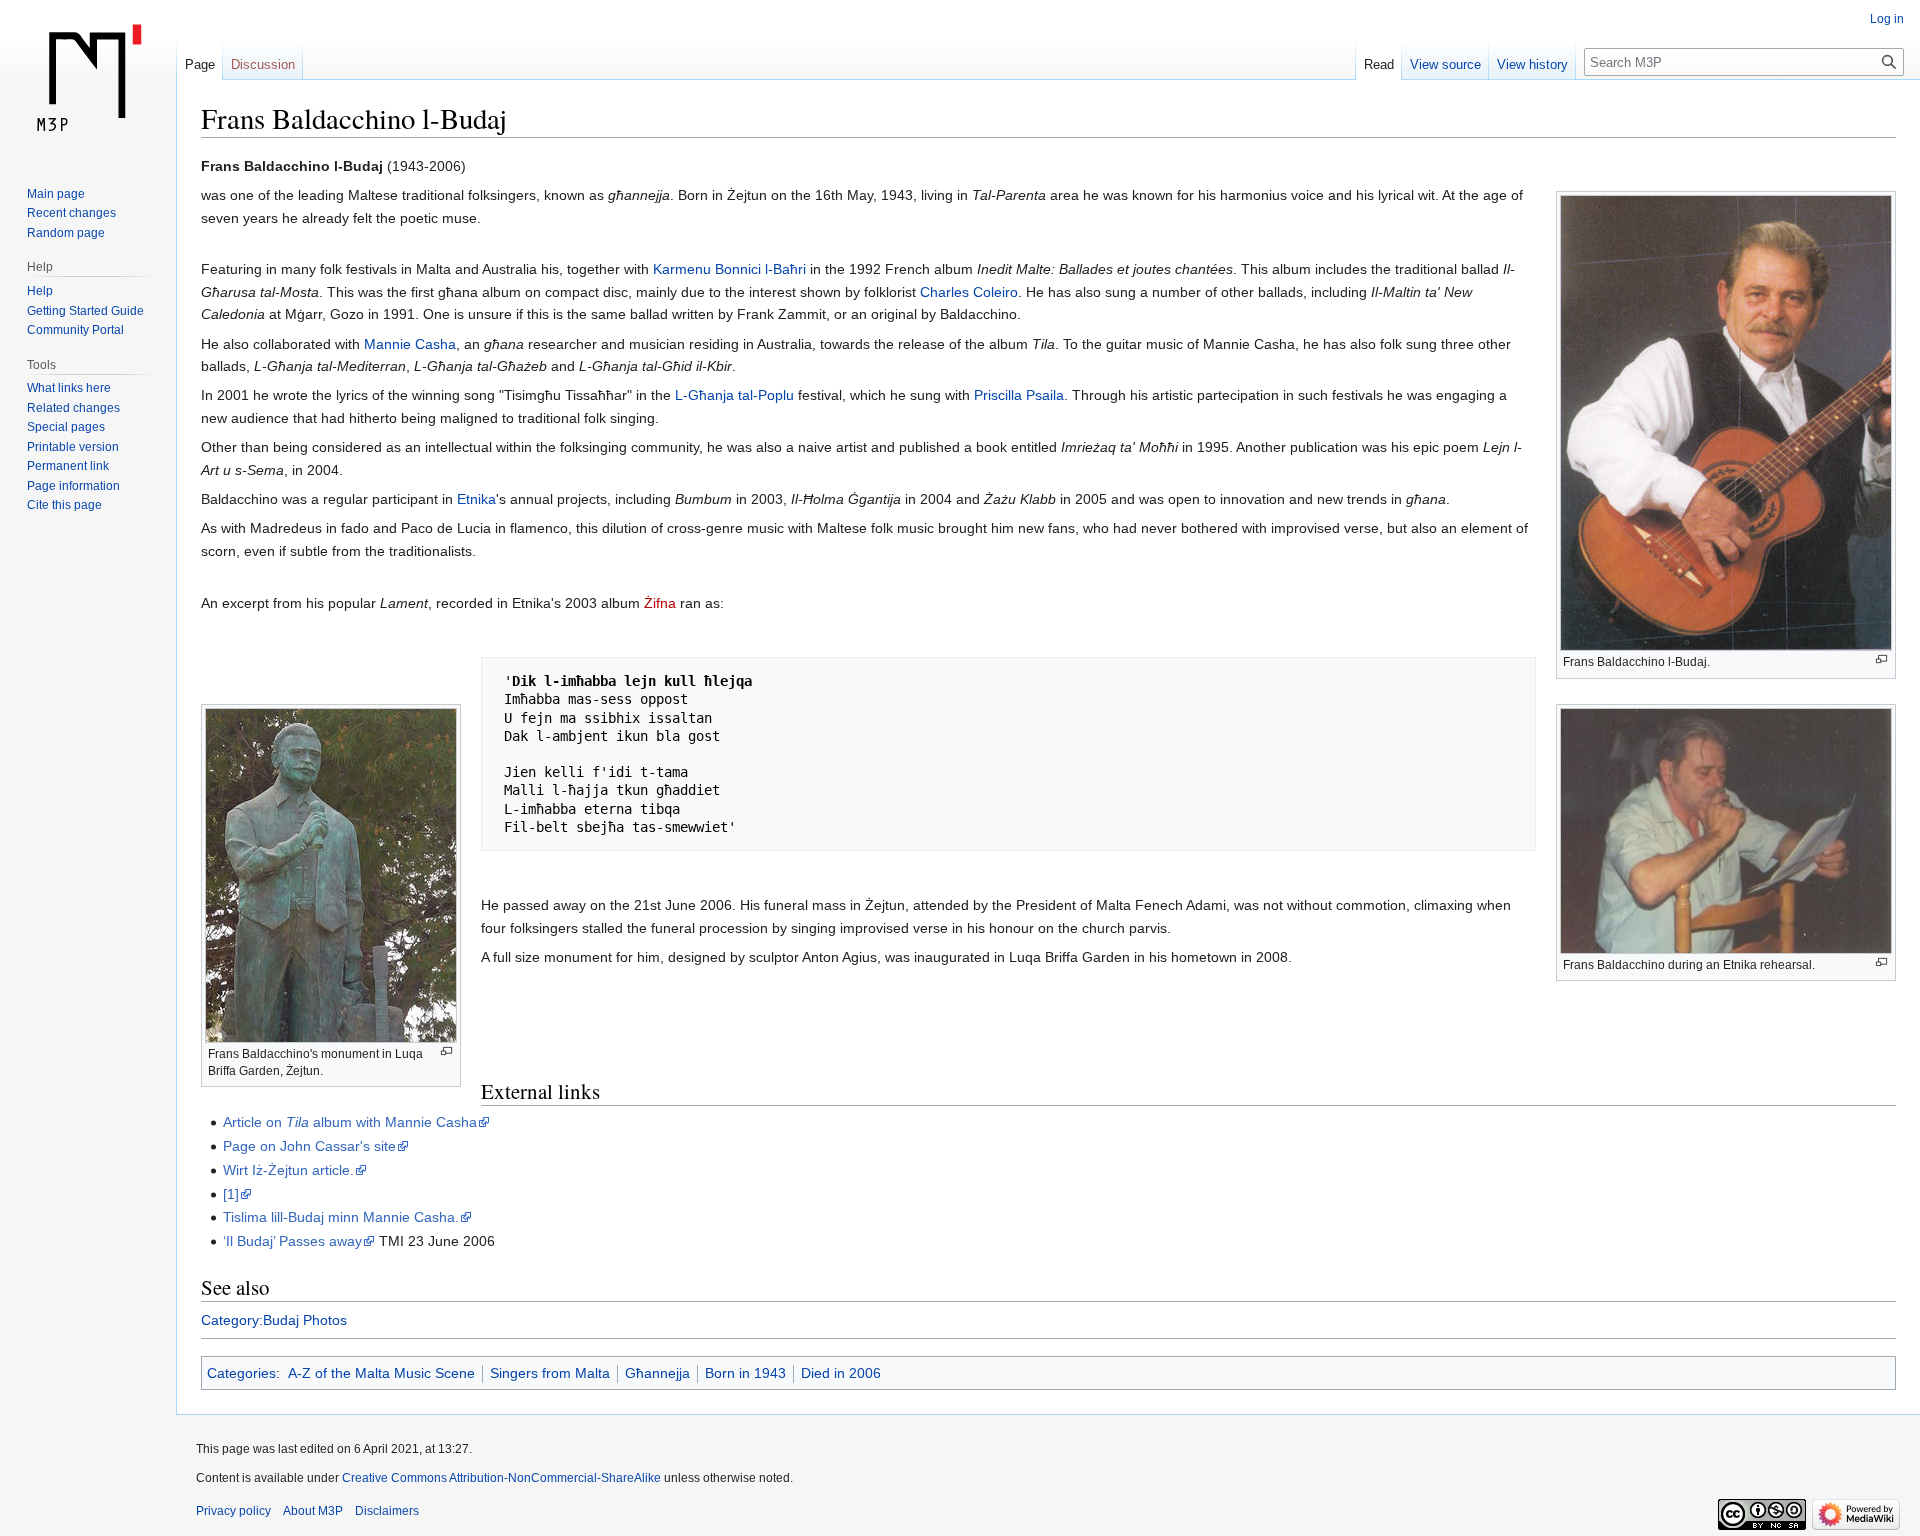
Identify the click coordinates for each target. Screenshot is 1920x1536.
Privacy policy (233, 1511)
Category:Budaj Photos (274, 1320)
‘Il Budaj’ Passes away (292, 1241)
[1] (231, 1194)
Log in (1887, 19)
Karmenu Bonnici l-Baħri (729, 269)
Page (200, 64)
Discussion (263, 64)
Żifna (660, 603)
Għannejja (657, 1373)
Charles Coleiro (969, 292)
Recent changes (71, 213)
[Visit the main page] (88, 80)
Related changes (73, 408)
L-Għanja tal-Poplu (734, 395)
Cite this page (64, 505)
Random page (66, 233)
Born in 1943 (745, 1373)
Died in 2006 (841, 1373)
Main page (56, 194)
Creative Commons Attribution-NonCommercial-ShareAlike (501, 1478)
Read (1379, 64)
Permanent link (68, 466)
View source (1445, 64)
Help (40, 291)
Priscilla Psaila (1019, 395)
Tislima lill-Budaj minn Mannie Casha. (341, 1217)
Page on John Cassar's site (309, 1146)
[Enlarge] (1881, 659)
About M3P (313, 1511)
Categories (241, 1373)
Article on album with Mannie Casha (350, 1122)
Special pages (66, 427)
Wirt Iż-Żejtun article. (288, 1170)
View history (1532, 64)
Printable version (73, 447)
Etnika (476, 499)
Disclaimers (387, 1511)
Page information (73, 486)
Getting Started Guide (85, 311)
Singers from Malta (550, 1373)
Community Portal (75, 330)
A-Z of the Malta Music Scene (381, 1373)
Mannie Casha (410, 344)
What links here (69, 388)
